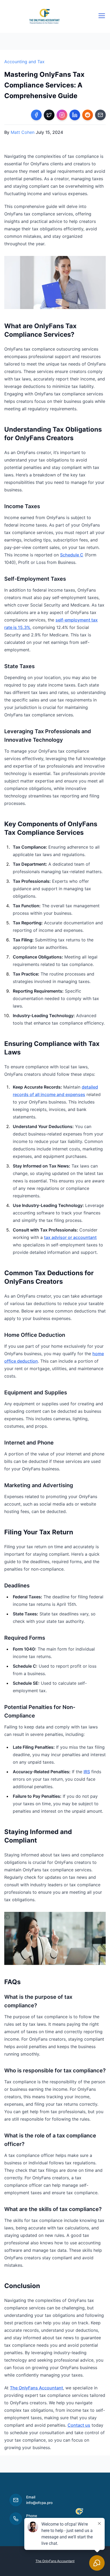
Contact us (79, 2425)
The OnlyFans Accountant (36, 2388)
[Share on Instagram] (62, 115)
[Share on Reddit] (88, 115)
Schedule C (72, 555)
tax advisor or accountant (70, 1237)
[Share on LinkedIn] (75, 115)
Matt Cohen (23, 132)
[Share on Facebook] (36, 115)
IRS (87, 1772)
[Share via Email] (100, 115)
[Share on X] (49, 115)
